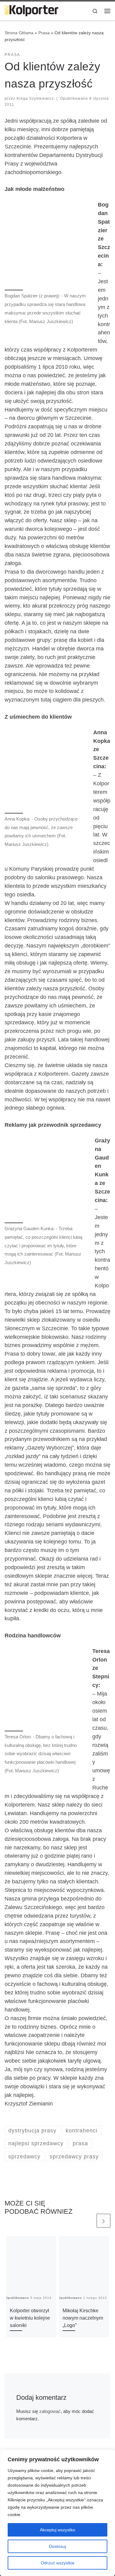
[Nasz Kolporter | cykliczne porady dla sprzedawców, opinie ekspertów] (31, 10)
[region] (57, 2513)
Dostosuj (57, 2546)
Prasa (44, 33)
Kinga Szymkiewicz (35, 99)
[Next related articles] (103, 2221)
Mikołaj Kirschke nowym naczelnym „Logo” (83, 2318)
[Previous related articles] (88, 2221)
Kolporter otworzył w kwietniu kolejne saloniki (30, 2318)
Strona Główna (19, 33)
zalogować (50, 2411)
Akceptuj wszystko (57, 2530)
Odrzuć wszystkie (58, 2563)
